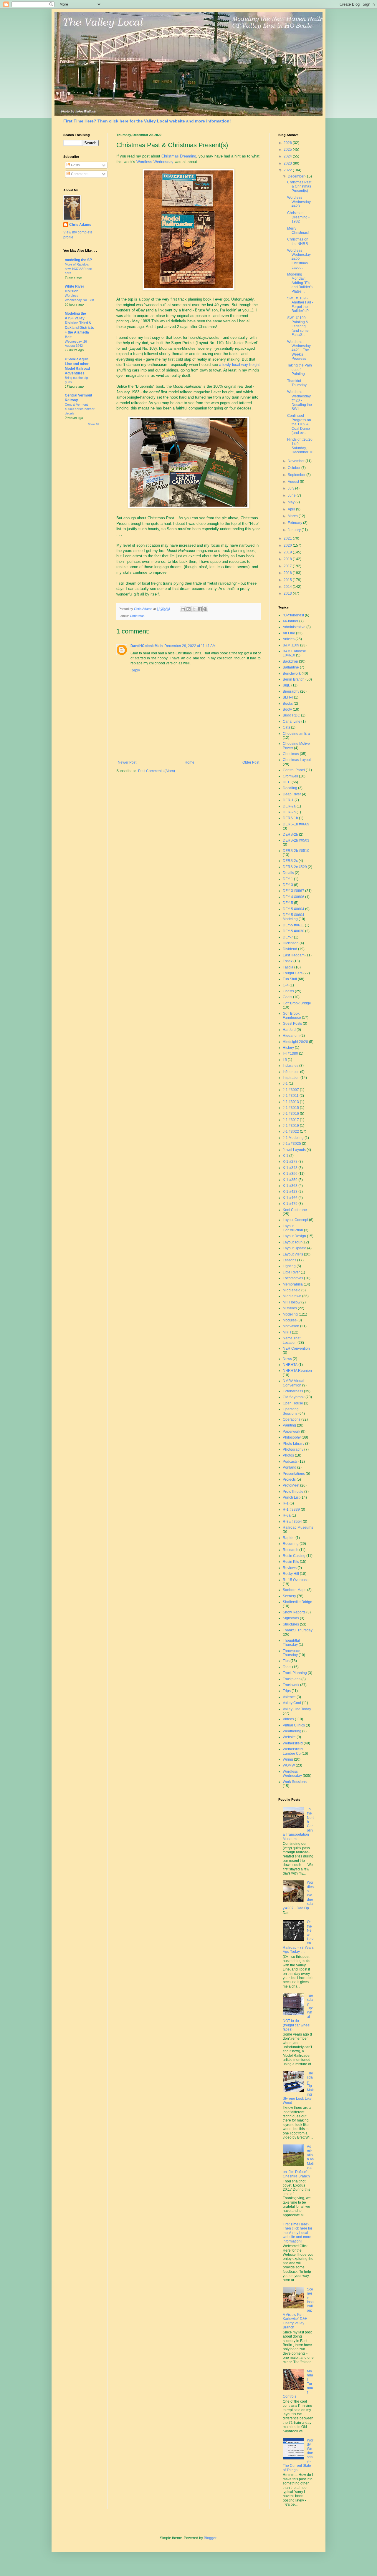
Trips (287, 1691)
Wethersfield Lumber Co (293, 1751)
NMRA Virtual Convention (294, 1383)
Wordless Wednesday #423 (299, 202)
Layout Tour (292, 1242)
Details (288, 873)
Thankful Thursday (297, 383)
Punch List (291, 1497)
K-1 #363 (290, 1186)
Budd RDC (291, 715)
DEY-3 (288, 885)
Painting (289, 1425)
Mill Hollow (292, 1302)
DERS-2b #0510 (296, 851)
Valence (289, 1697)
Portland (290, 1467)
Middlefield (292, 1290)
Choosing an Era (296, 734)
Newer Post (127, 762)
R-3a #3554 (292, 1522)
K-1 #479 (290, 1204)
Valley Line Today (297, 1709)
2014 (288, 587)
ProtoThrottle (293, 1492)
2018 (288, 559)
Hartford (289, 1030)
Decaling (290, 788)
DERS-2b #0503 (296, 840)
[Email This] (183, 609)
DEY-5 (288, 903)
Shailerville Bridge (297, 1602)
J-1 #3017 (291, 1120)
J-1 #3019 (291, 1126)
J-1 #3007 (291, 1090)
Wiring (288, 1759)
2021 (288, 538)
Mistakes (290, 1308)
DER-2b (289, 812)
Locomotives (293, 1278)
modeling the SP (78, 260)
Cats (286, 727)
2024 (288, 156)
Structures (291, 1624)
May (292, 502)
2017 (288, 566)
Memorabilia (293, 1284)
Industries (291, 1066)
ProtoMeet (291, 1485)
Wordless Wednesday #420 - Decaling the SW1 (300, 400)
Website (289, 1737)
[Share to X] (194, 609)
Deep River (292, 794)
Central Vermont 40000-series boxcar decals (80, 409)
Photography (293, 1449)
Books (288, 704)
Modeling (290, 1314)
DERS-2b (290, 835)
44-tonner (291, 621)
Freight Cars (293, 973)
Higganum (291, 1036)
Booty (287, 709)
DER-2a (289, 806)
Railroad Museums (298, 1527)
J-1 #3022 (291, 1132)
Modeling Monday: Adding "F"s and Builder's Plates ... (300, 283)
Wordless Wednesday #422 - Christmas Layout (299, 259)
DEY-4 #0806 (294, 897)
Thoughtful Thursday (291, 1643)
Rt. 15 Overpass (296, 1580)
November (297, 461)
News (287, 1359)
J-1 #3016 (291, 1114)
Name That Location (292, 1340)
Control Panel (294, 770)
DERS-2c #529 (295, 867)
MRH (287, 1332)
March (293, 516)
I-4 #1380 (290, 1054)
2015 (288, 580)
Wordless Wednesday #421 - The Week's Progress (299, 350)
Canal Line (292, 721)
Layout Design (294, 1236)
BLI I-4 (288, 697)
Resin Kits (291, 1562)
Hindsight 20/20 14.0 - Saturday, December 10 (300, 446)
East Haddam (294, 955)
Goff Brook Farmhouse (292, 1016)
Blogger (210, 2538)
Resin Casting (294, 1556)
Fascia (288, 967)
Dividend (290, 949)
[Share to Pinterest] (205, 609)
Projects (289, 1479)
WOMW (289, 1765)
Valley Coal (292, 1703)
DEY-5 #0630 (294, 931)
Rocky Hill (291, 1574)
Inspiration (291, 1078)
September (297, 475)
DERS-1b (290, 818)
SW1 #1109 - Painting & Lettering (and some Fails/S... (298, 326)
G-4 (286, 985)
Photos (288, 1455)
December (297, 176)
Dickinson (291, 943)
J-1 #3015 (291, 1108)
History (288, 1048)
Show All (93, 424)
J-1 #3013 (291, 1102)
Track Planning (295, 1673)
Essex (288, 961)
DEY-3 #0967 (294, 891)
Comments (79, 174)
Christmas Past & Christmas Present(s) (299, 186)
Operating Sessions (291, 1411)
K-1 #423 (290, 1192)
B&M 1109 (291, 645)
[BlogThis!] (188, 609)
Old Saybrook (294, 1397)
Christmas (137, 616)
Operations (292, 1419)
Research (291, 1550)
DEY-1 (288, 879)
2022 (288, 170)
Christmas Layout (297, 760)
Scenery (289, 1596)
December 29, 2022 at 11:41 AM (190, 646)
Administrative (294, 627)
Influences (291, 1072)
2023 (288, 163)
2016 (288, 573)
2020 (288, 545)
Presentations (294, 1474)
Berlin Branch (294, 679)
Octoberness (293, 1391)
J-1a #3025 (292, 1144)
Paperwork (291, 1432)
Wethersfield (293, 1743)
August (294, 482)
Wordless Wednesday (155, 162)
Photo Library (294, 1444)
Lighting (289, 1266)
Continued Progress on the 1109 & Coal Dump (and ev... (299, 424)
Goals (287, 997)
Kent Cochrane (295, 1210)
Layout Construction (293, 1228)
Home (190, 762)
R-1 (286, 1503)
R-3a (287, 1515)
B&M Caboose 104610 (294, 653)
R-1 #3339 (291, 1510)
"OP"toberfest (293, 615)
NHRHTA (290, 1365)
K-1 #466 (290, 1198)
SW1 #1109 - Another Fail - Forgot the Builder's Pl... (300, 305)
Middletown (292, 1296)
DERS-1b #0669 (296, 824)
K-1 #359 (290, 1180)
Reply (135, 670)
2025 (288, 150)
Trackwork (291, 1685)
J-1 (285, 1084)
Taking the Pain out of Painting (300, 370)
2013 (288, 593)
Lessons (290, 1260)
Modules (290, 1320)
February (295, 523)
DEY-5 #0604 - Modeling (295, 917)
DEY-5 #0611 (293, 925)
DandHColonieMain (147, 646)
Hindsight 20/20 (295, 1042)
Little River (291, 1272)
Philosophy (292, 1437)
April (292, 509)
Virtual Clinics (294, 1725)
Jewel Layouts (294, 1150)
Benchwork (292, 674)
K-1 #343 (290, 1168)
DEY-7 (288, 937)
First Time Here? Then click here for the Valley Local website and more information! (147, 121)
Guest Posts (292, 1024)
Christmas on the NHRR (298, 241)
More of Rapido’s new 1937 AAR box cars (78, 269)
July (291, 488)
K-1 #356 (290, 1174)
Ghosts (288, 991)
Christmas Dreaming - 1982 (298, 217)
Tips (286, 1661)
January (295, 530)
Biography (291, 691)
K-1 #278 (290, 1162)
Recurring (291, 1544)
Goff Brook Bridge (297, 1003)
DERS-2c (290, 861)
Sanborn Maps (295, 1590)
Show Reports (294, 1612)
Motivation (291, 1326)
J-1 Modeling (293, 1138)
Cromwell (290, 776)
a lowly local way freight (239, 365)
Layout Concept (295, 1220)
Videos (288, 1719)
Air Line (289, 633)
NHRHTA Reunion (297, 1371)
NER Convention (296, 1348)
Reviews (290, 1568)
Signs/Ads (291, 1618)
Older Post (251, 762)
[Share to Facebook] (200, 609)
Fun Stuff (290, 979)
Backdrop (290, 661)
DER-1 (288, 800)
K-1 (286, 1156)
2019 (288, 552)
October (295, 468)
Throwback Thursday (292, 1653)
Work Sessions (295, 1782)
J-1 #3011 (291, 1096)
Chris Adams (80, 225)
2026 (288, 143)
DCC (287, 782)
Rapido (289, 1538)
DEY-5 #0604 (294, 909)
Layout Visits (293, 1254)
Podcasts (290, 1462)
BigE (287, 685)
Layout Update (295, 1248)
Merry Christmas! (298, 230)
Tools (287, 1667)
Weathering (292, 1731)
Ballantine (291, 667)
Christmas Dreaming (179, 156)
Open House (293, 1403)
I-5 (285, 1060)
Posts (75, 165)
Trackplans (292, 1679)
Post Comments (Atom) (157, 771)
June (292, 495)
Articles (289, 639)
